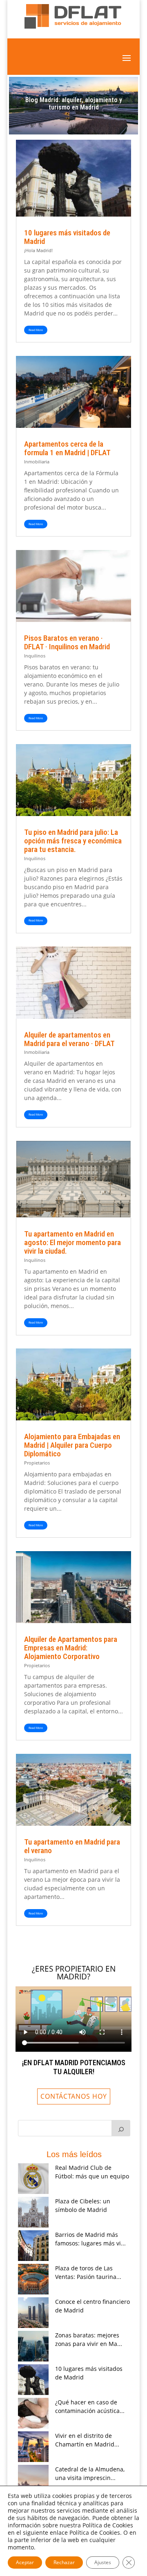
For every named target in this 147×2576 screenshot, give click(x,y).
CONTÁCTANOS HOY (74, 2096)
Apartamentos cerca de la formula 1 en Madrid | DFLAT (67, 448)
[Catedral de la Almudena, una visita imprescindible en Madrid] (33, 2480)
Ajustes (103, 2562)
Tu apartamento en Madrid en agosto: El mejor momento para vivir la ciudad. (72, 1242)
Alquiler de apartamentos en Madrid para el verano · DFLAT (69, 1039)
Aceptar (25, 2562)
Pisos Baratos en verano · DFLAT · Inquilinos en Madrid (67, 642)
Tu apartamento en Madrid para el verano (72, 1846)
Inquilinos (35, 656)
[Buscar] (121, 2128)
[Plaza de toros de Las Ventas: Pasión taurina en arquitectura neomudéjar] (33, 2279)
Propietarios (37, 1463)
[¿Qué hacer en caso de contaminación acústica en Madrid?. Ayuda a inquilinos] (33, 2413)
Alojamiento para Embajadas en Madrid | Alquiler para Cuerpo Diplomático (72, 1445)
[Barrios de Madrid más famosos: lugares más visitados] (33, 2246)
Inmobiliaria (37, 462)
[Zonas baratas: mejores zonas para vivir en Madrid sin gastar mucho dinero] (33, 2346)
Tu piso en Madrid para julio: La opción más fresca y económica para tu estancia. (73, 841)
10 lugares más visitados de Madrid (67, 237)
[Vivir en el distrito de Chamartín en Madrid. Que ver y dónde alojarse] (33, 2447)
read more (36, 330)
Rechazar (64, 2562)
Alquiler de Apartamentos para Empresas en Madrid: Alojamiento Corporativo (71, 1648)
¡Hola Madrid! (38, 250)
